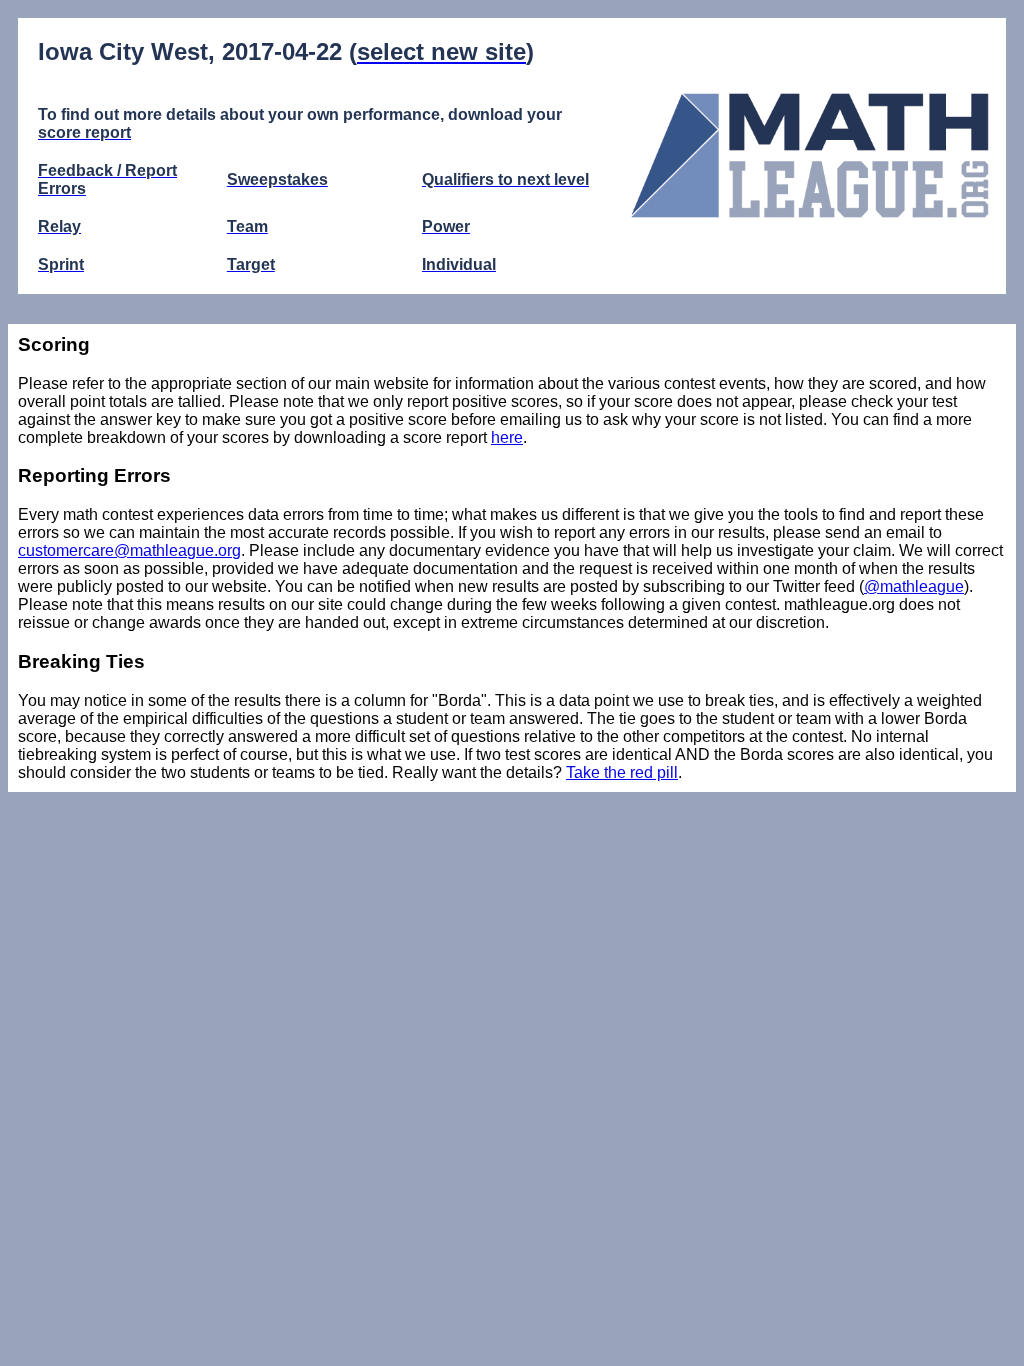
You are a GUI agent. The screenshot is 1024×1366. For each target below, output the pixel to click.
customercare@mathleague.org (129, 550)
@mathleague (914, 586)
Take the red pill (622, 772)
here (507, 437)
